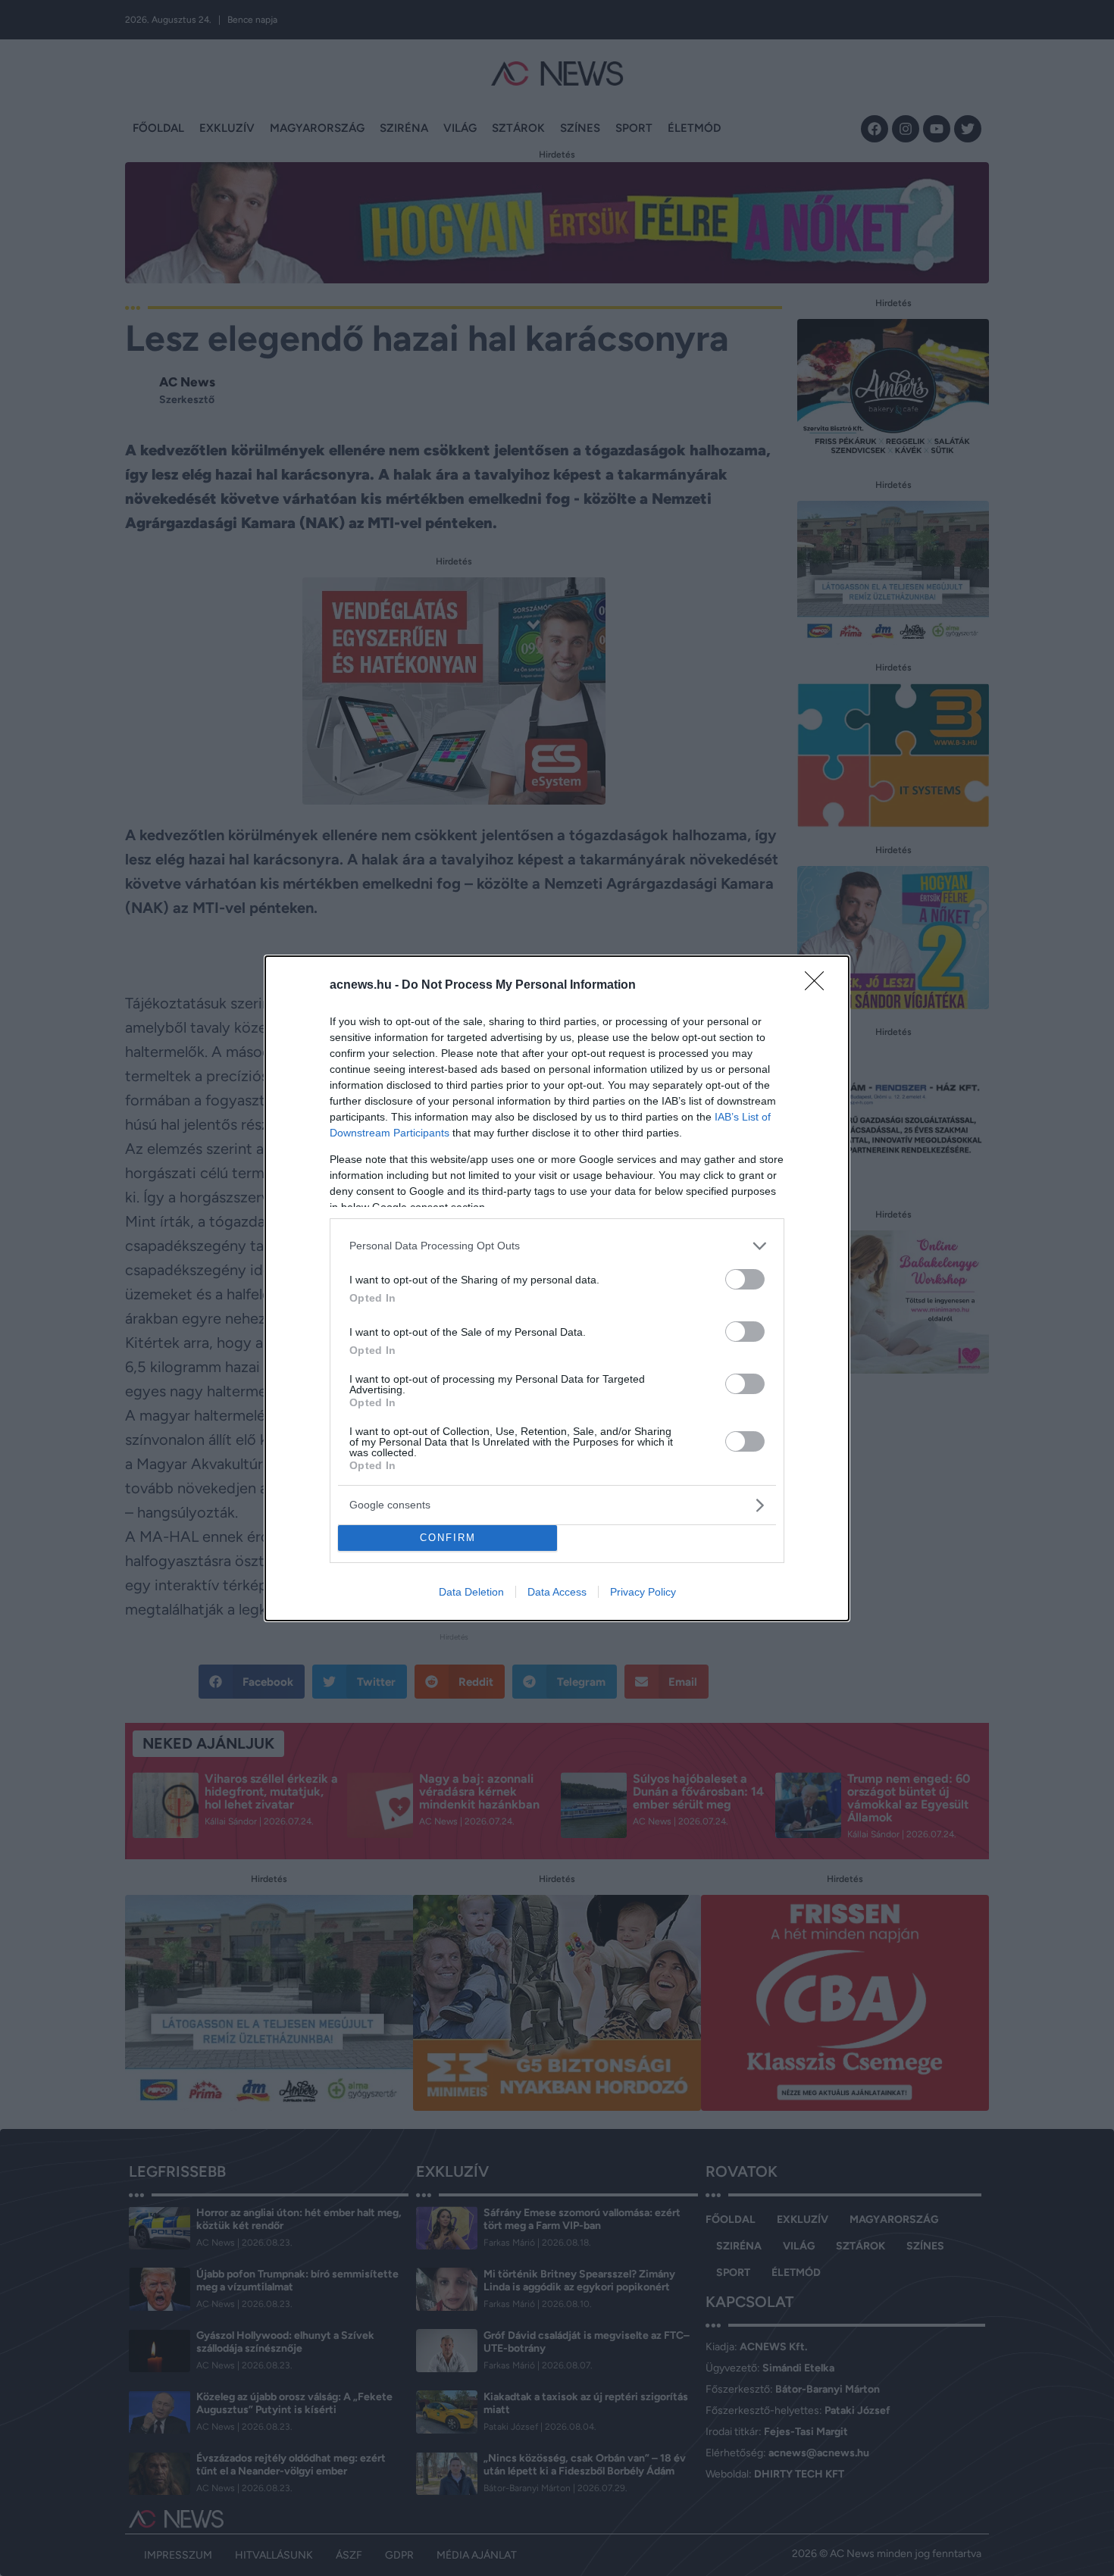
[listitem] (557, 1246)
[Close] (819, 986)
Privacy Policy (643, 1592)
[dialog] (557, 1288)
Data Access (557, 1592)
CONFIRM (448, 1538)
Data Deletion (471, 1592)
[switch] (745, 1279)
